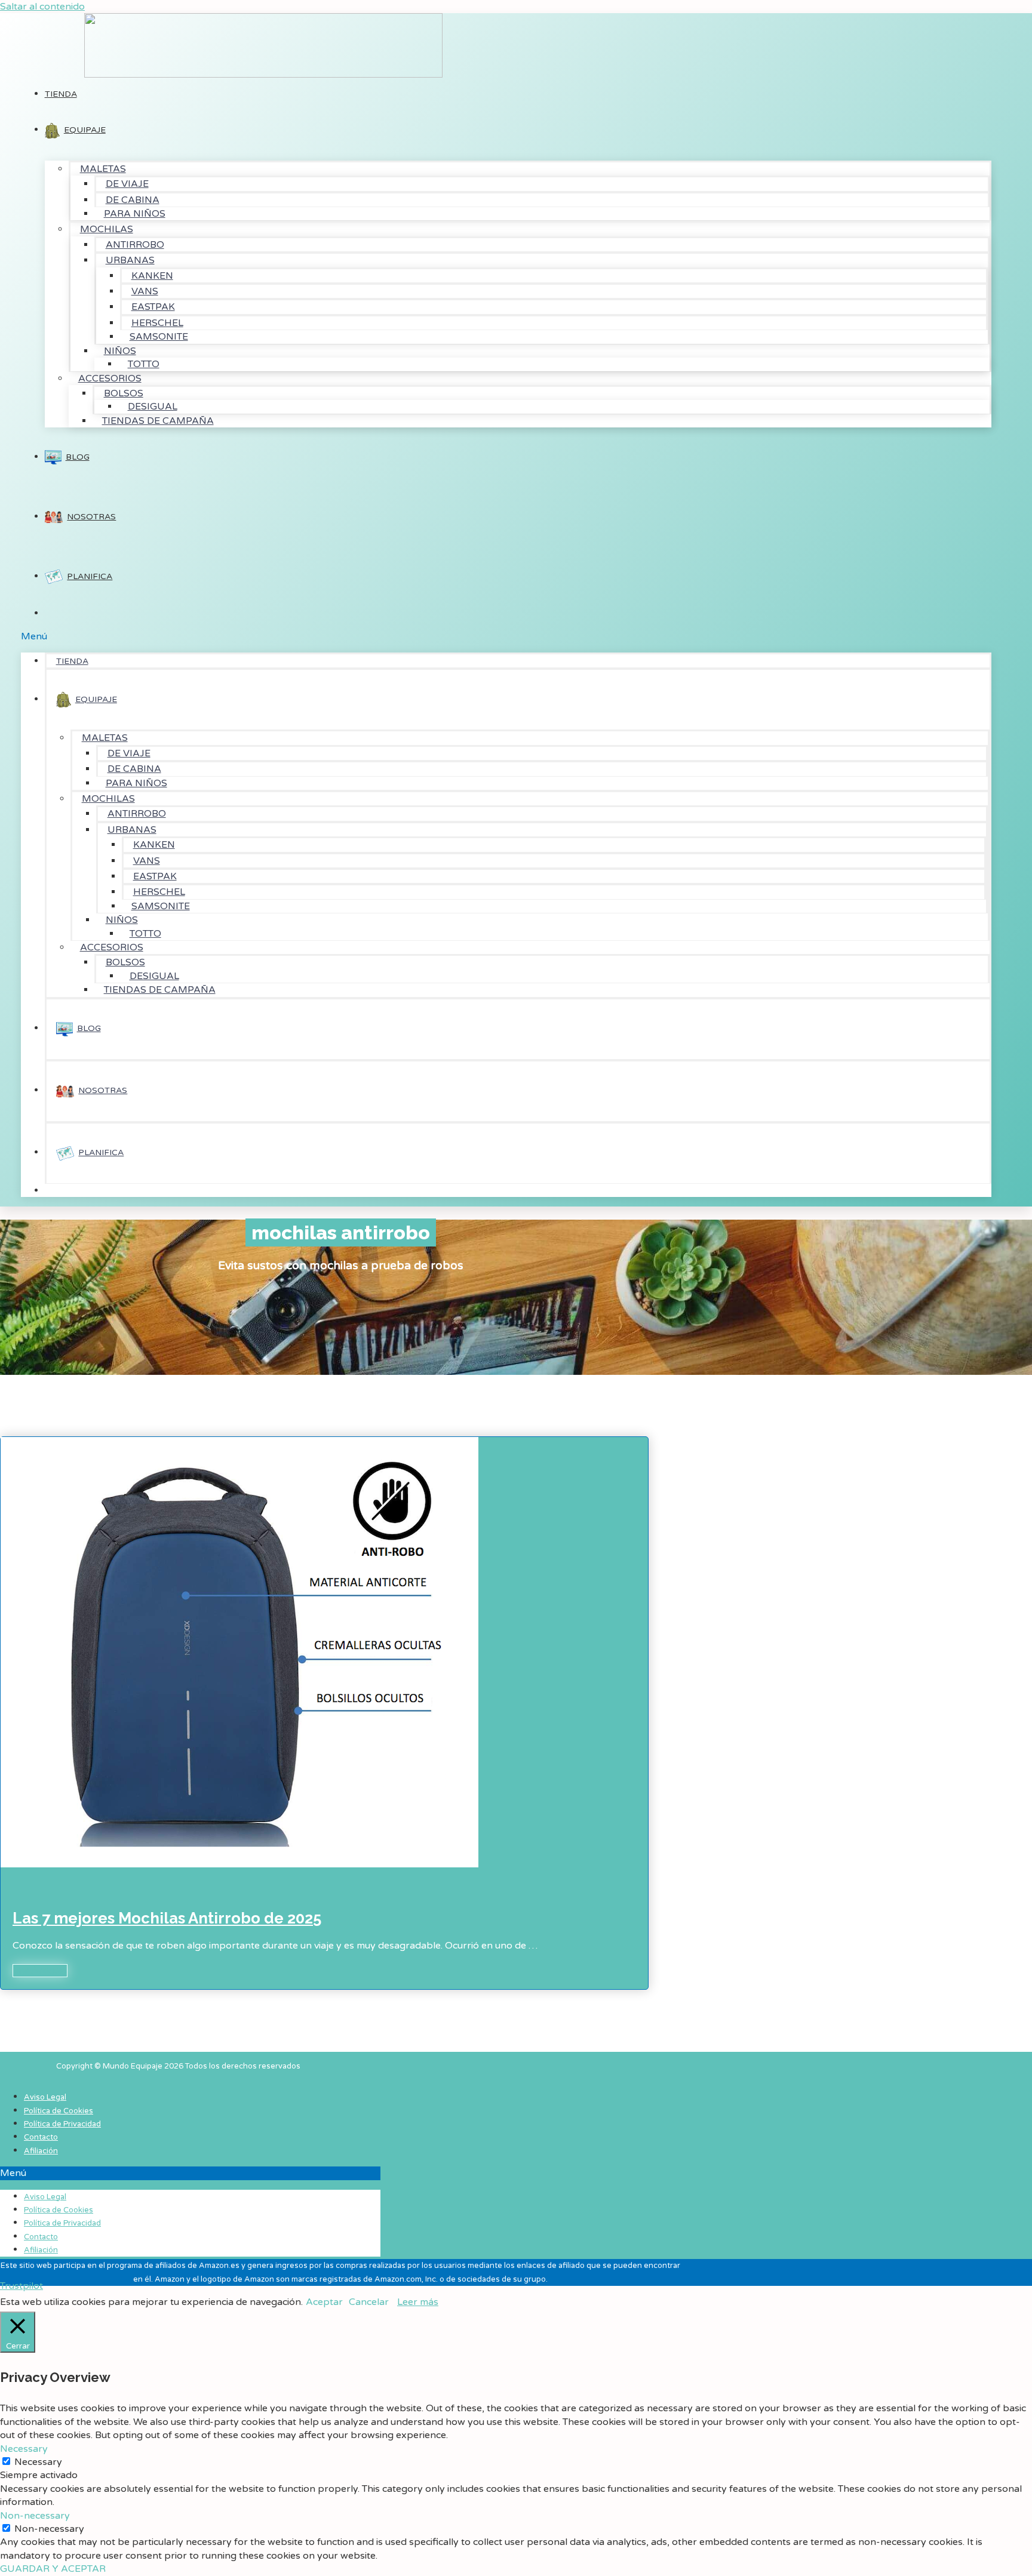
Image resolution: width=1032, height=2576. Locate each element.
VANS (145, 291)
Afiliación (41, 2151)
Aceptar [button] (324, 2302)
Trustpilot (21, 2286)
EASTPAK (153, 307)
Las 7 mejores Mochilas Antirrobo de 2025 (167, 1918)
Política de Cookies (59, 2111)
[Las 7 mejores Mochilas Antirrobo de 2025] (239, 2078)
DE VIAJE (127, 184)
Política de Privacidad (62, 2124)
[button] (506, 636)
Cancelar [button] (369, 2302)
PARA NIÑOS (135, 214)
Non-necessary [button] (35, 2516)
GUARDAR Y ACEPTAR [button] (53, 2569)
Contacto (41, 2137)
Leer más (418, 2302)
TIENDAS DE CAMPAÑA (158, 421)
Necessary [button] (24, 2449)
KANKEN (152, 276)
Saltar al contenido (42, 7)
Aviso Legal (45, 2097)
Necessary (38, 2462)
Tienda (61, 94)
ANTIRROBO (135, 245)
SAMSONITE (159, 337)
